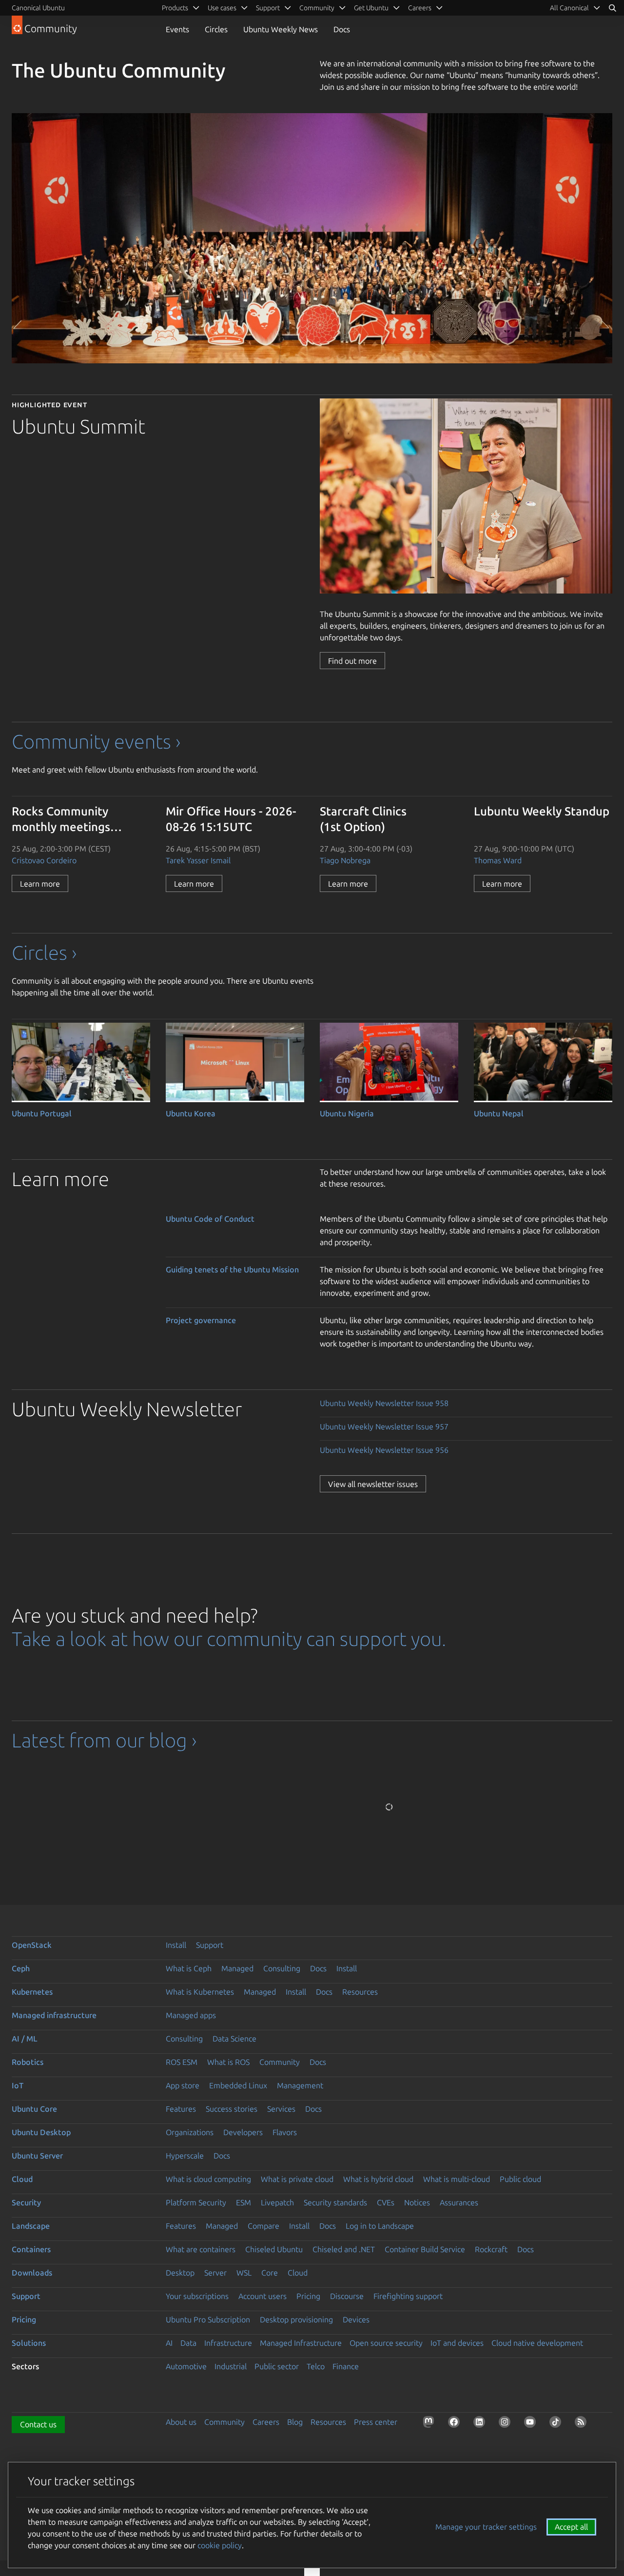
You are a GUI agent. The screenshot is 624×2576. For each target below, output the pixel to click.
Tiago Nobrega (345, 860)
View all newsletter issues (373, 1484)
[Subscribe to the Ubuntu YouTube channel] (532, 2424)
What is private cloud (297, 2179)
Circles (216, 29)
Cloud (22, 2179)
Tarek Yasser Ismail (198, 860)
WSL (244, 2273)
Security (26, 2202)
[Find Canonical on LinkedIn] (481, 2424)
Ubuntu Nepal (499, 1113)
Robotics (28, 2062)
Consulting (282, 1968)
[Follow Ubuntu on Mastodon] (430, 2424)
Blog (295, 2422)
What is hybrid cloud (378, 2179)
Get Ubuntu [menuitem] (371, 8)
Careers (266, 2422)
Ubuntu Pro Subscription (208, 2319)
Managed (237, 1968)
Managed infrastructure (54, 2015)
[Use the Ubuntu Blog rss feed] (583, 2424)
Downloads (32, 2273)
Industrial (231, 2366)
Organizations (190, 2132)
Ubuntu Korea (191, 1113)
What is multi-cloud (457, 2179)
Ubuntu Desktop (41, 2132)
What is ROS (228, 2062)
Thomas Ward (498, 860)
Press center (376, 2422)
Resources (360, 1992)
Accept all (571, 2527)
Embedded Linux (238, 2085)
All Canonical (569, 8)
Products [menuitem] (175, 8)
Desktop (180, 2273)
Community (280, 2062)
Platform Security (196, 2202)
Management (300, 2085)
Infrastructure (228, 2343)
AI (169, 2343)
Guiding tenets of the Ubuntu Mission (232, 1269)
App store (183, 2085)
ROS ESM (182, 2062)
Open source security (386, 2343)
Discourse (347, 2296)
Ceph (21, 1968)
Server (215, 2273)
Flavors (285, 2132)
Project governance (201, 1320)
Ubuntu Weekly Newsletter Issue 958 (384, 1403)
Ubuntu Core (34, 2109)
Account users (263, 2296)
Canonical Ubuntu (38, 8)
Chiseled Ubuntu (274, 2249)
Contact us (38, 2424)
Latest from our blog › (104, 1740)
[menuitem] (575, 8)
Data (188, 2343)
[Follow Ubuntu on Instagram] (507, 2424)
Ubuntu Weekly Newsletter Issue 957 (384, 1427)
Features (181, 2109)
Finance (346, 2366)
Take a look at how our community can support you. (229, 1639)
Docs (342, 29)
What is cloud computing (208, 2179)
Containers (31, 2249)
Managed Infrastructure (301, 2343)
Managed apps (191, 2015)
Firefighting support (408, 2296)
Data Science (234, 2039)
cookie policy (220, 2545)
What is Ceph (189, 1968)
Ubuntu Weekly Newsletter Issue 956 (384, 1450)
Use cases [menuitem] (222, 8)
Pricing (308, 2296)
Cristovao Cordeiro (44, 860)
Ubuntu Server (37, 2156)
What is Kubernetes (200, 1992)
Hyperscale (185, 2156)
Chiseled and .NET (344, 2249)
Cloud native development (537, 2343)
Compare (263, 2226)
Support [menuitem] (268, 8)
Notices (417, 2202)
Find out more (352, 661)
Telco (316, 2366)
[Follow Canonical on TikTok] (557, 2424)
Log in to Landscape (380, 2226)
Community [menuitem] (317, 8)
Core (270, 2273)
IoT (18, 2085)
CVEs (386, 2202)
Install (176, 1945)
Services (281, 2109)
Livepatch (277, 2202)
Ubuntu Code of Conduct (210, 1219)
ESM (244, 2202)
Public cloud (520, 2179)
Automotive (186, 2366)
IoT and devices (457, 2343)
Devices (356, 2319)
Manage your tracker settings (486, 2527)
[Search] (612, 8)
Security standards (335, 2202)
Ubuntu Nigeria (347, 1113)
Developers (243, 2132)
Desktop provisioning (296, 2319)
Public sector (277, 2366)
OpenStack (32, 1945)
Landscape (31, 2226)
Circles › (44, 953)
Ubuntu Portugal (42, 1113)
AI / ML (25, 2039)
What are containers (201, 2249)
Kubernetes (32, 1992)
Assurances (459, 2202)
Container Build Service (425, 2249)
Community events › (96, 742)
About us (181, 2422)
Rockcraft (491, 2249)
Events (177, 29)
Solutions (29, 2343)
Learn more (40, 884)
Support (210, 1945)
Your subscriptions (197, 2296)
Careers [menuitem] (420, 8)
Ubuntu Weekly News (281, 29)
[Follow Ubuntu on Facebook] (456, 2424)
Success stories (232, 2109)
